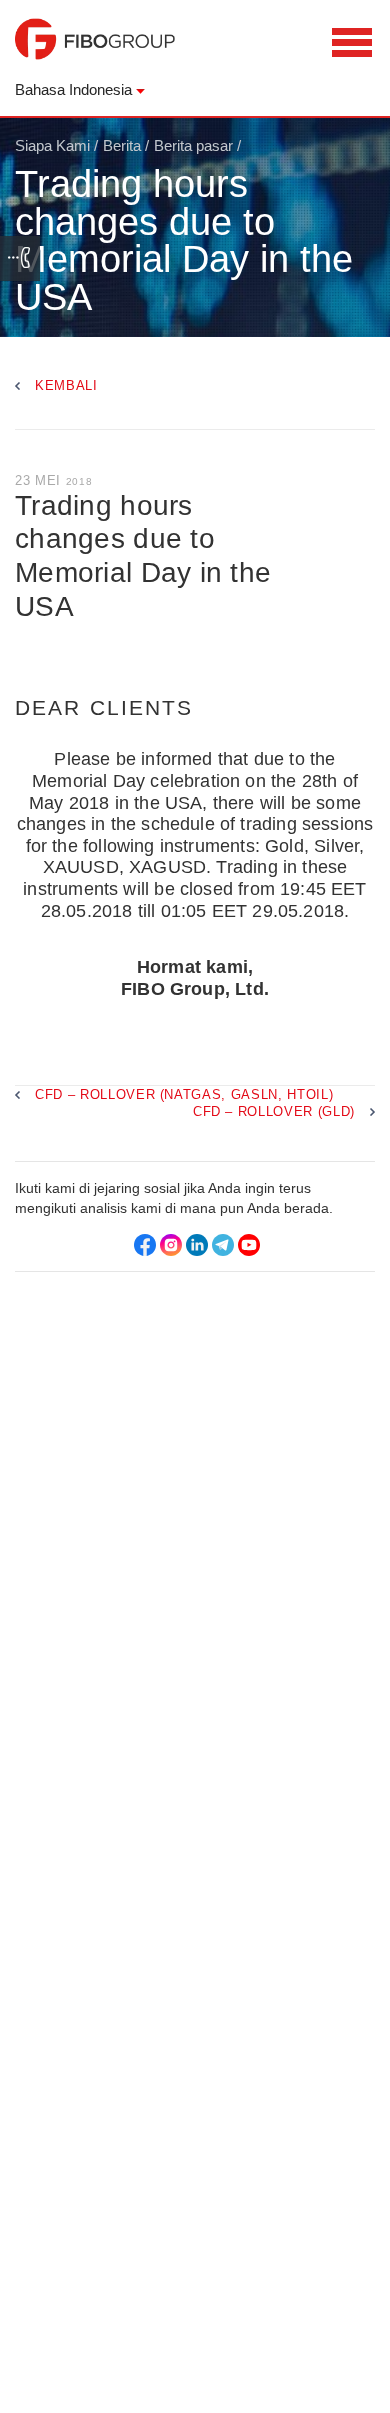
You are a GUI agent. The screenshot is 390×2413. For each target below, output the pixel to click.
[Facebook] (145, 1245)
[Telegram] (223, 1245)
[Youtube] (249, 1245)
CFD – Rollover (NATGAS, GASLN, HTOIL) (184, 1094)
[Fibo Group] (95, 49)
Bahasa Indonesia (73, 89)
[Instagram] (171, 1245)
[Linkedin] (197, 1245)
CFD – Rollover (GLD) (274, 1111)
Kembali (66, 385)
